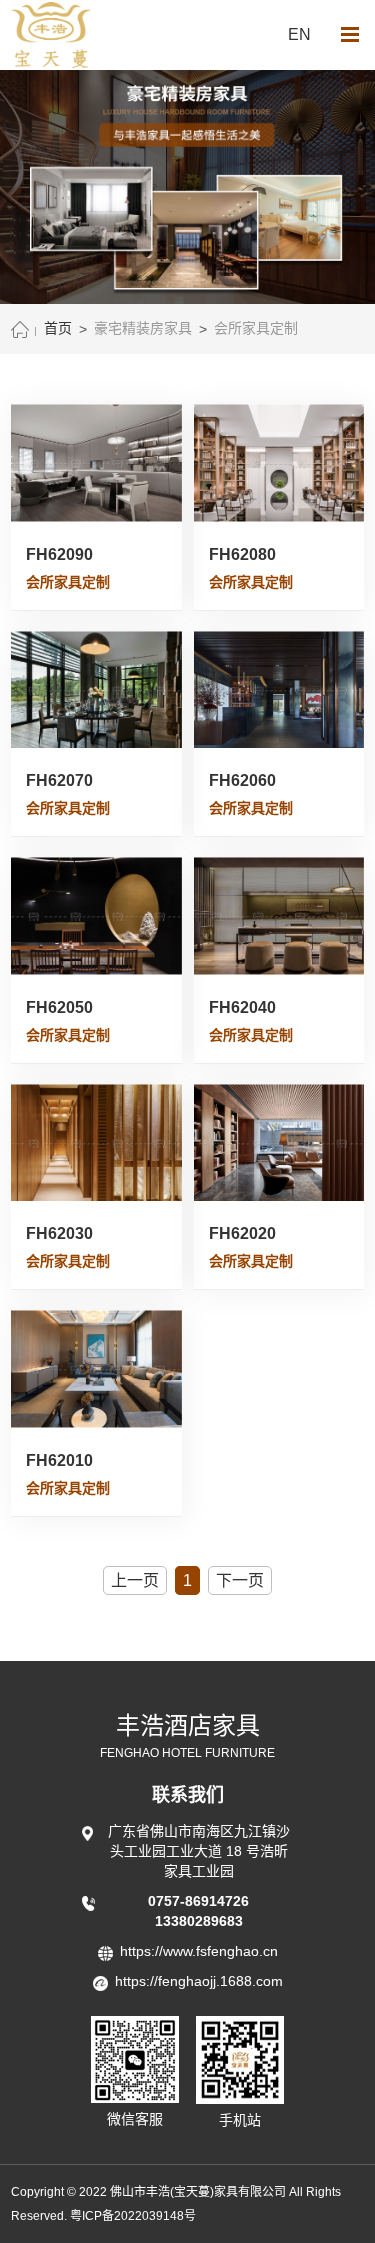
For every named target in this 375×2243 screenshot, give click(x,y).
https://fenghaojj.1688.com (199, 1981)
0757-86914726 (198, 1901)
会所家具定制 (256, 328)
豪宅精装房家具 (143, 328)
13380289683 (199, 1921)
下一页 (240, 1580)
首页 (58, 328)
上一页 (135, 1580)
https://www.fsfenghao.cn (199, 1951)
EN (299, 34)
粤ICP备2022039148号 (133, 2216)
